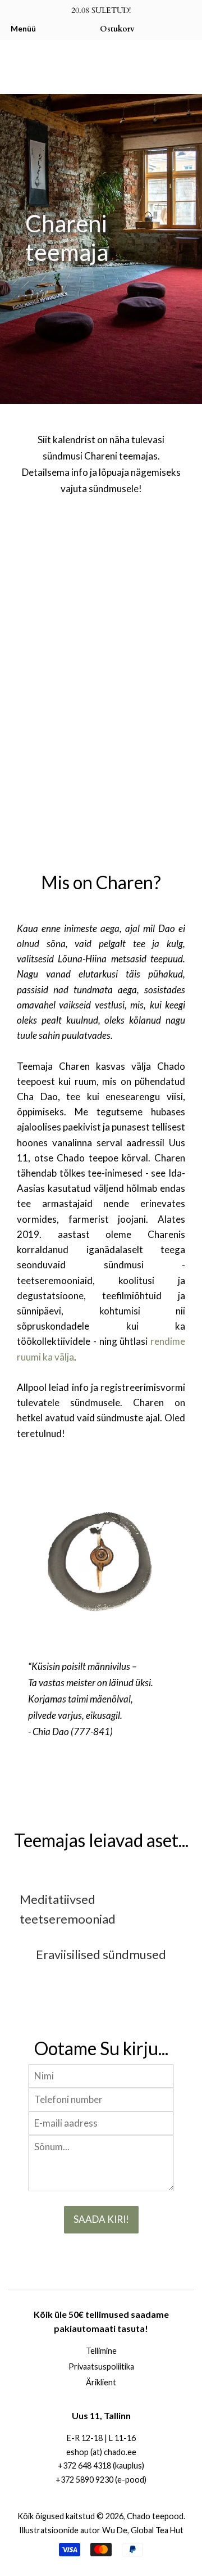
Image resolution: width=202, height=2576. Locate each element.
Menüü (23, 28)
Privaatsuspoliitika (101, 2366)
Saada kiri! (101, 2219)
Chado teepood (155, 2516)
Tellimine (101, 2351)
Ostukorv (117, 29)
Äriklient (101, 2382)
